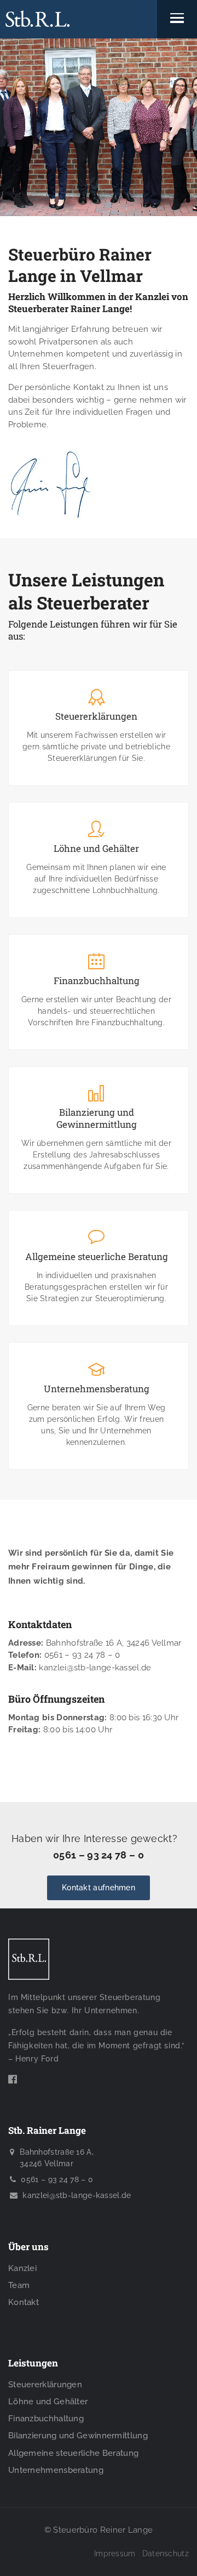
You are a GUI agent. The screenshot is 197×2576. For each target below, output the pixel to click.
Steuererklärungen (96, 716)
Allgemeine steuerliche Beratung (97, 1257)
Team (19, 2285)
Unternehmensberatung (97, 1389)
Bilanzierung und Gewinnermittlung (97, 1118)
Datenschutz (166, 2554)
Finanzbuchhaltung (97, 981)
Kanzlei (22, 2268)
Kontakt (24, 2302)
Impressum (115, 2554)
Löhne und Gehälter (96, 849)
